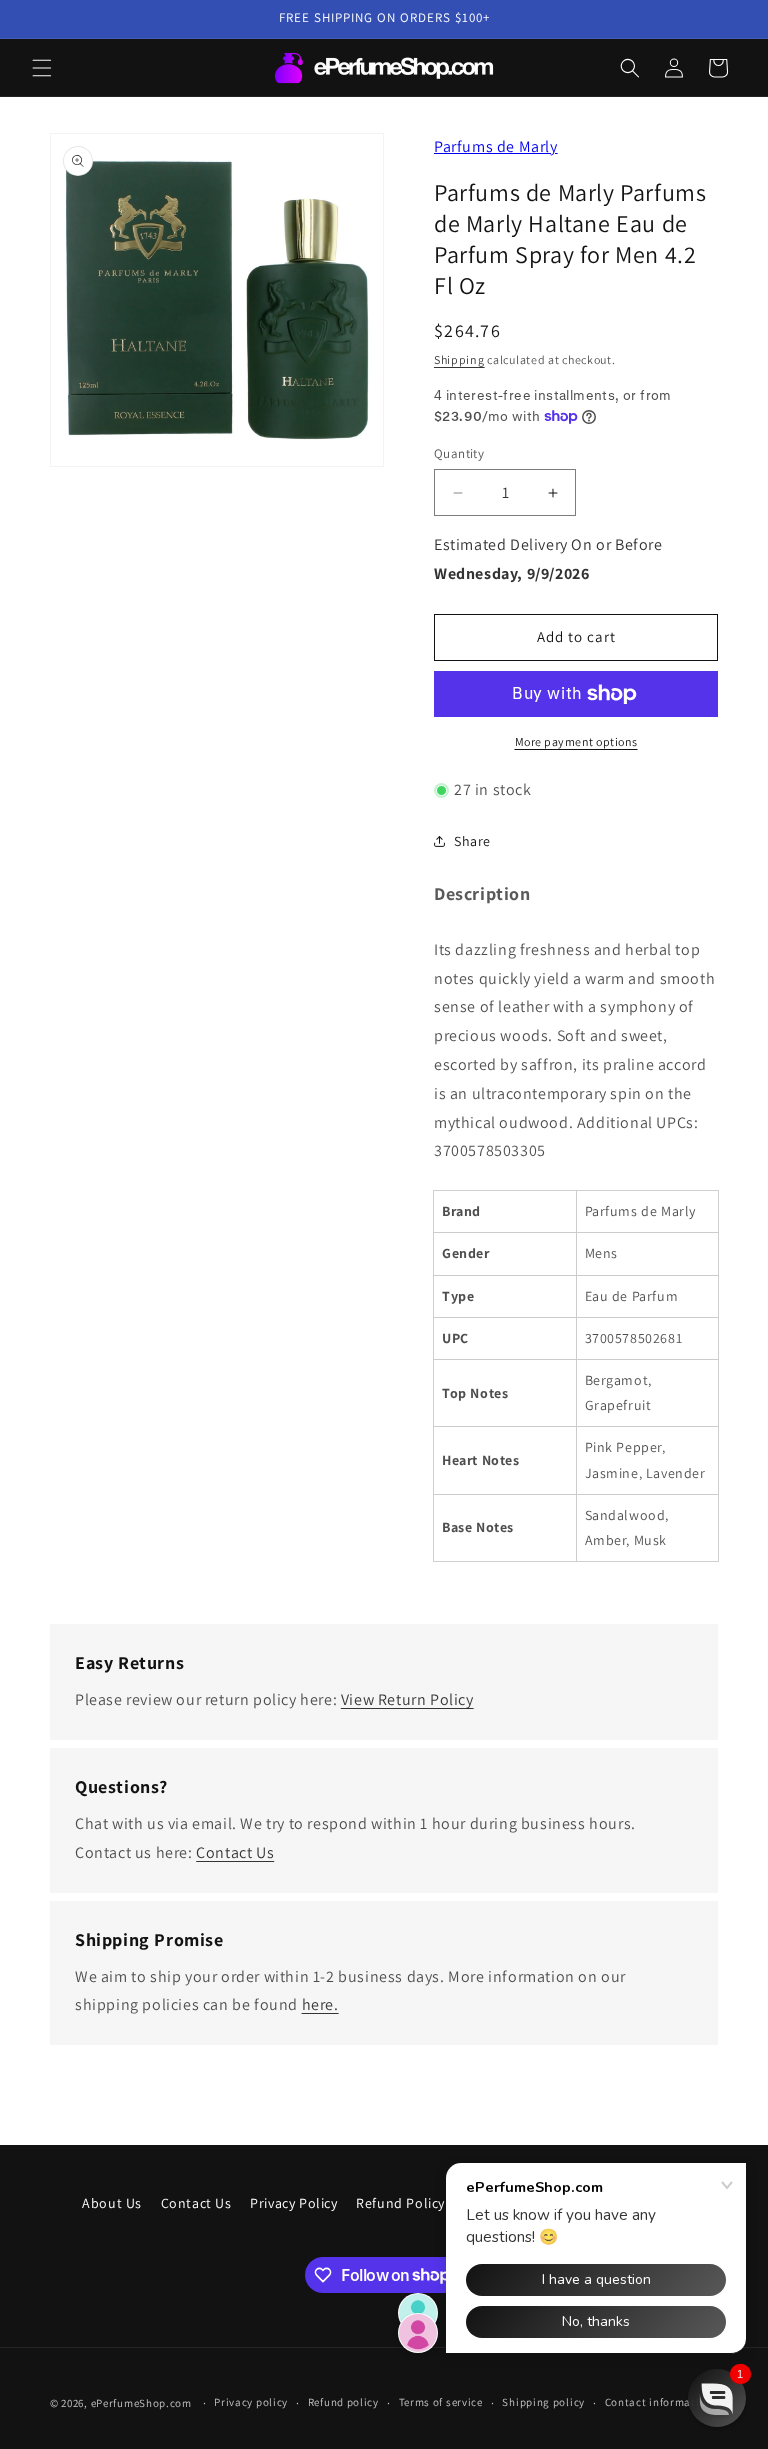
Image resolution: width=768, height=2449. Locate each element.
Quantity (459, 453)
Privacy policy (251, 2402)
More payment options (576, 741)
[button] (42, 68)
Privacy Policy (293, 2203)
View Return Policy (407, 1699)
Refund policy (343, 2402)
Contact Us (235, 1852)
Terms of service (441, 2402)
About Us (112, 2203)
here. (320, 2004)
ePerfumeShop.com (141, 2403)
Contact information (659, 2402)
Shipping (459, 359)
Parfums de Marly (496, 146)
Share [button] (472, 841)
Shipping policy (543, 2402)
